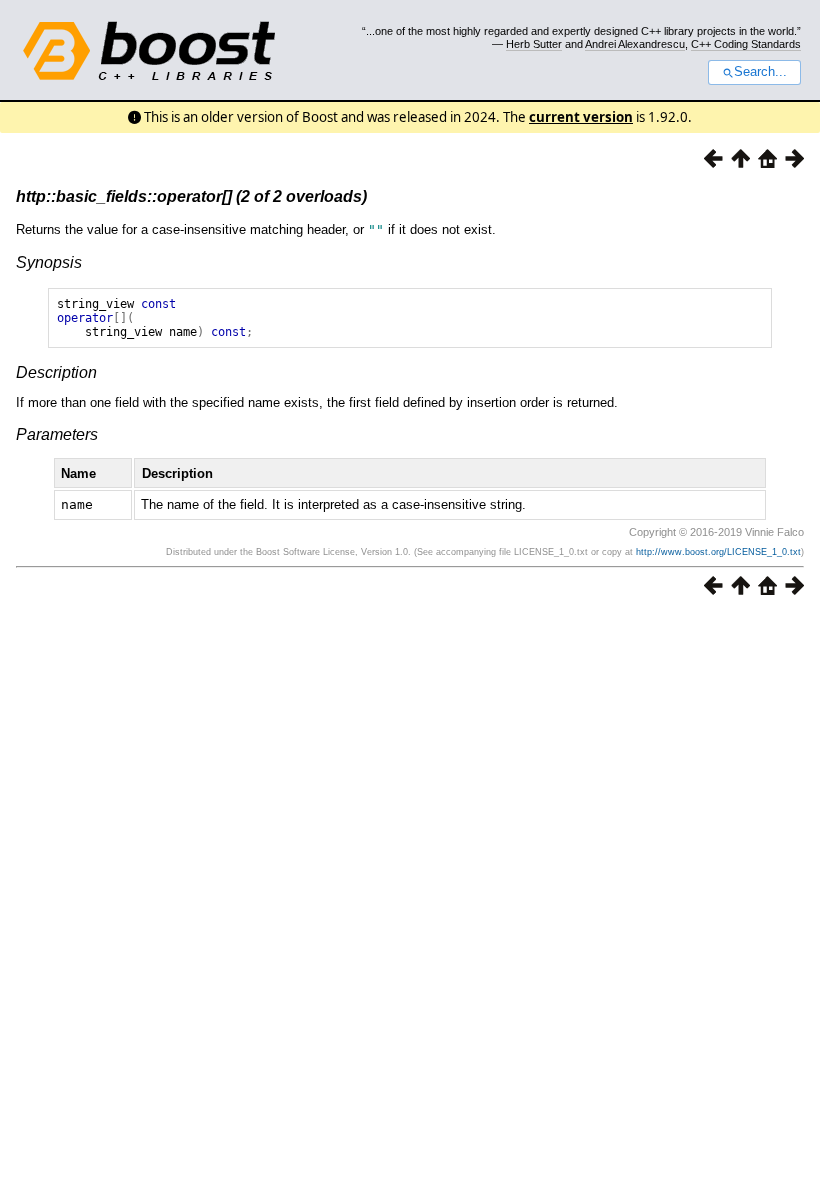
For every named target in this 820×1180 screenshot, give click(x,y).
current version (581, 117)
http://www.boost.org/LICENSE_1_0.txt (718, 552)
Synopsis (49, 262)
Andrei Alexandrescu (635, 44)
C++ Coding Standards (746, 44)
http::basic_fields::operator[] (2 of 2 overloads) (191, 196)
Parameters (57, 434)
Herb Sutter (534, 44)
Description (56, 372)
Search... (760, 72)
